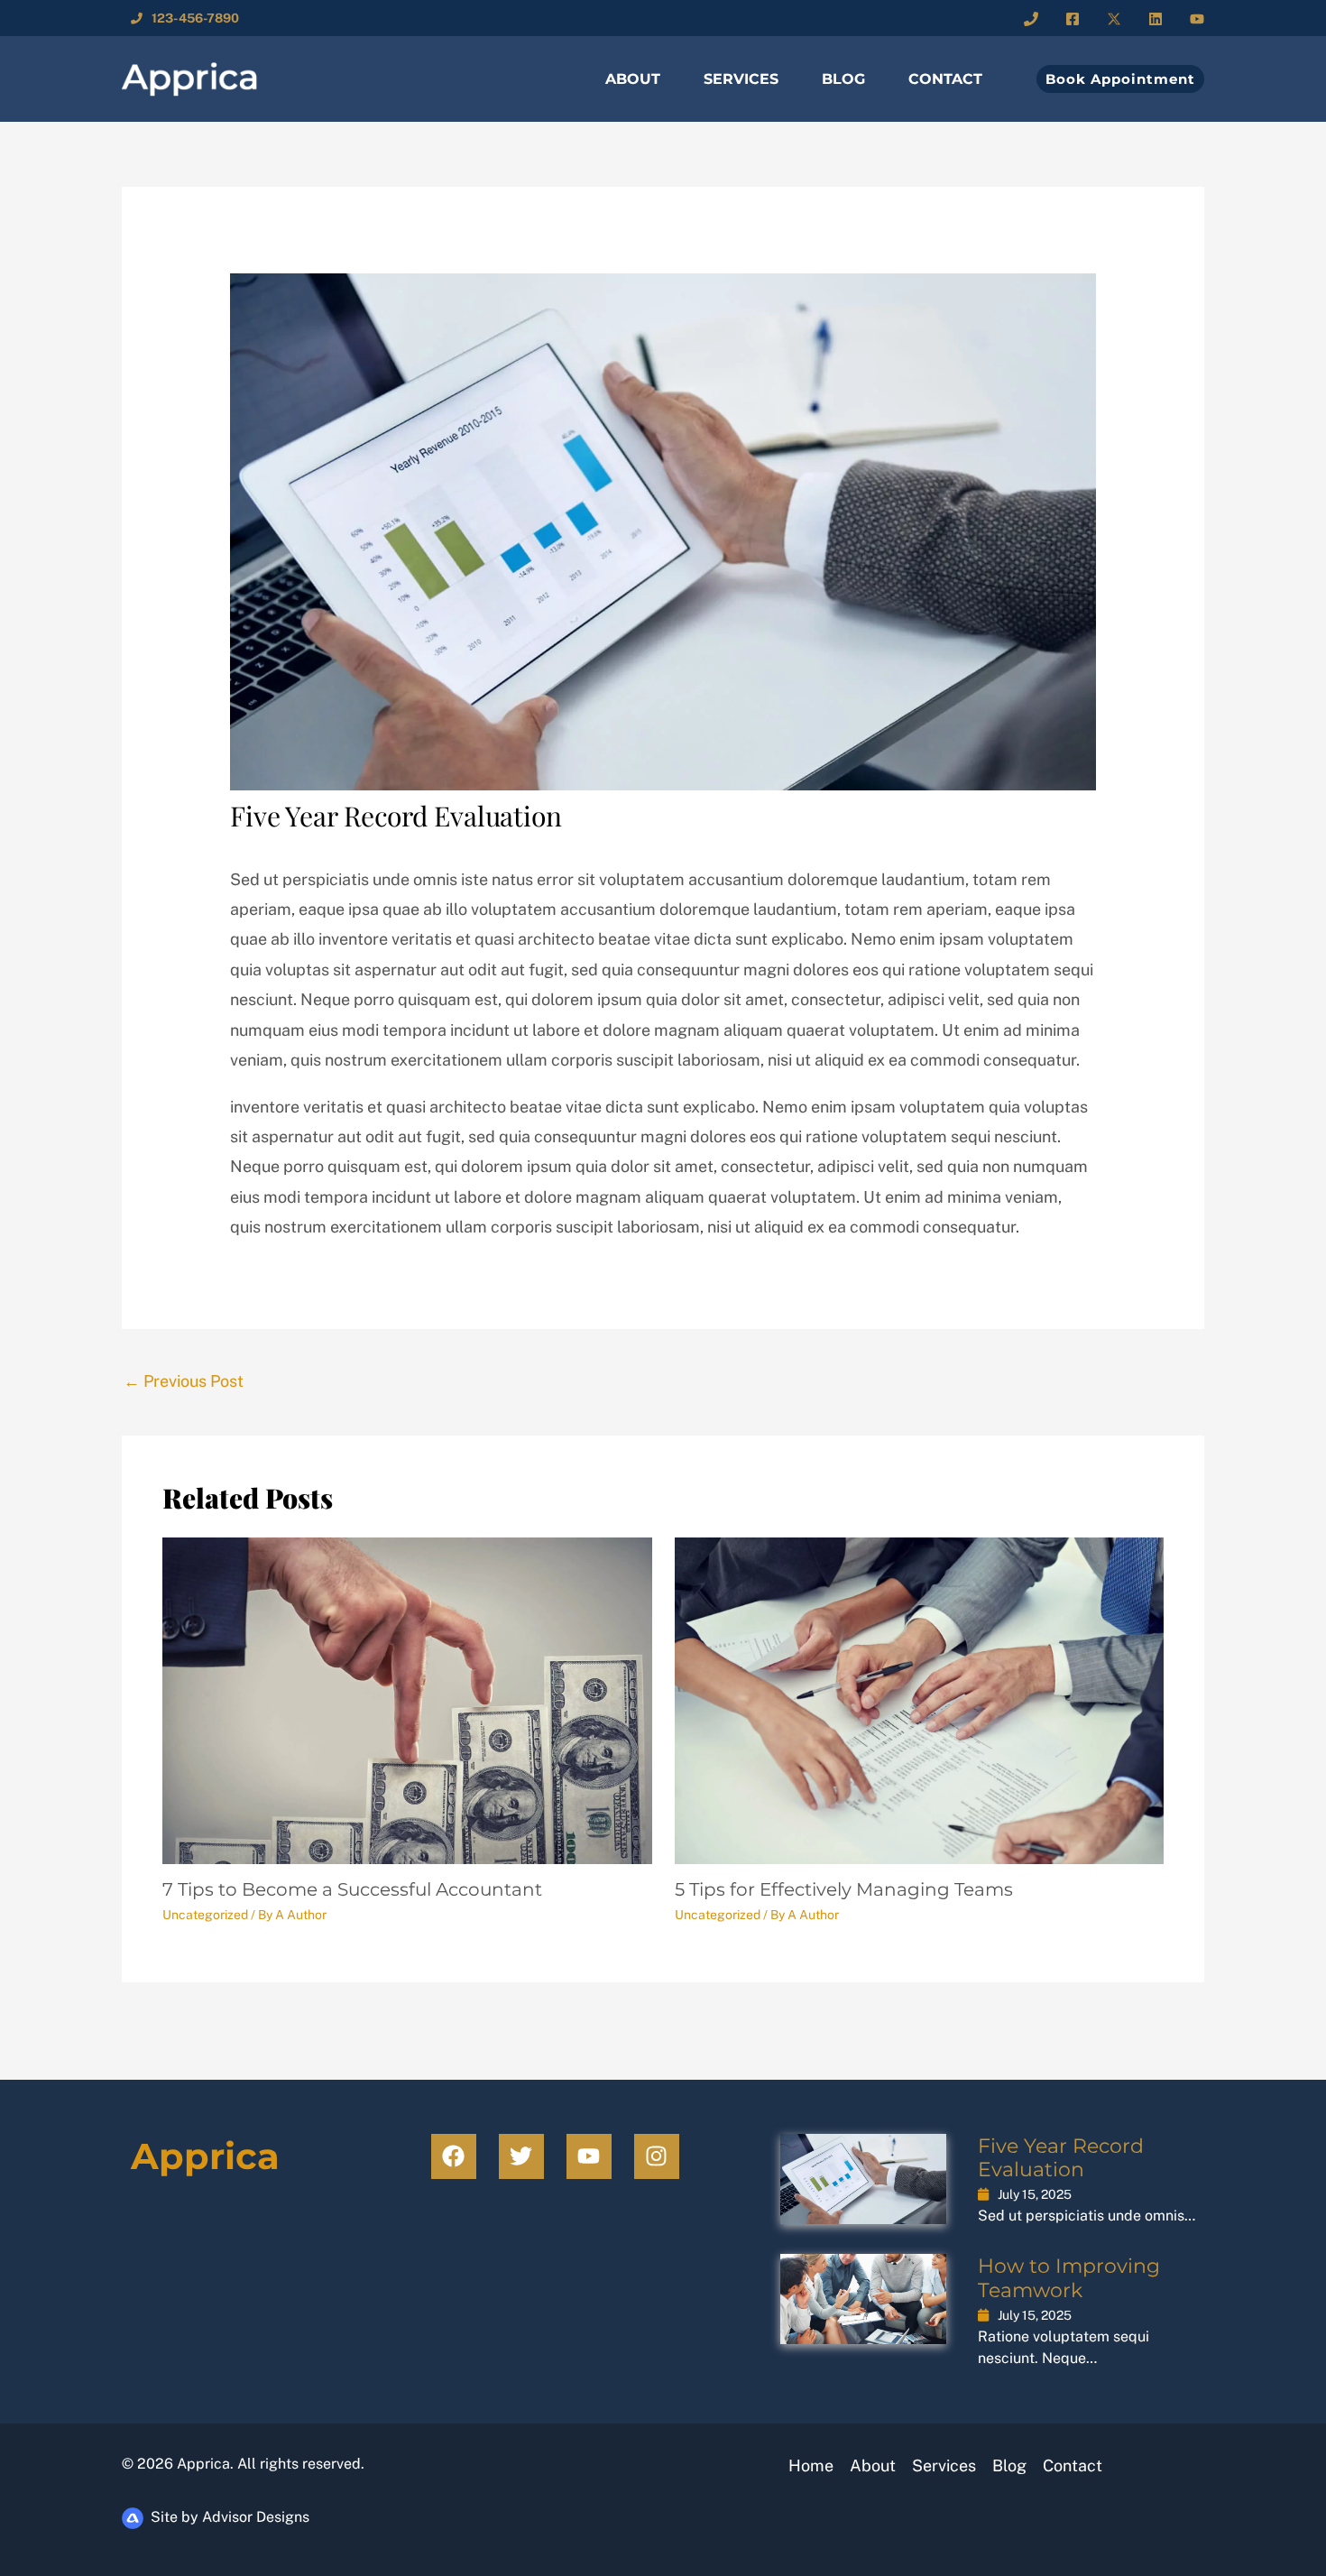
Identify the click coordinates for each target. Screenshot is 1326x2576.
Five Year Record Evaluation (1061, 2158)
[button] (1113, 79)
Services (741, 79)
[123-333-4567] (1031, 19)
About (633, 79)
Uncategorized (205, 1915)
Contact (945, 79)
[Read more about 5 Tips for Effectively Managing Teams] (920, 1699)
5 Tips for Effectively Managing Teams (844, 1889)
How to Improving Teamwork (1069, 2278)
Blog (843, 79)
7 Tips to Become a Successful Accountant (352, 1889)
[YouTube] (1197, 19)
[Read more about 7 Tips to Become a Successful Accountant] (407, 1699)
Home (811, 2465)
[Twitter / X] (1114, 19)
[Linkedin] (1156, 19)
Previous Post (184, 1381)
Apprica (205, 2156)
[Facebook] (1073, 19)
